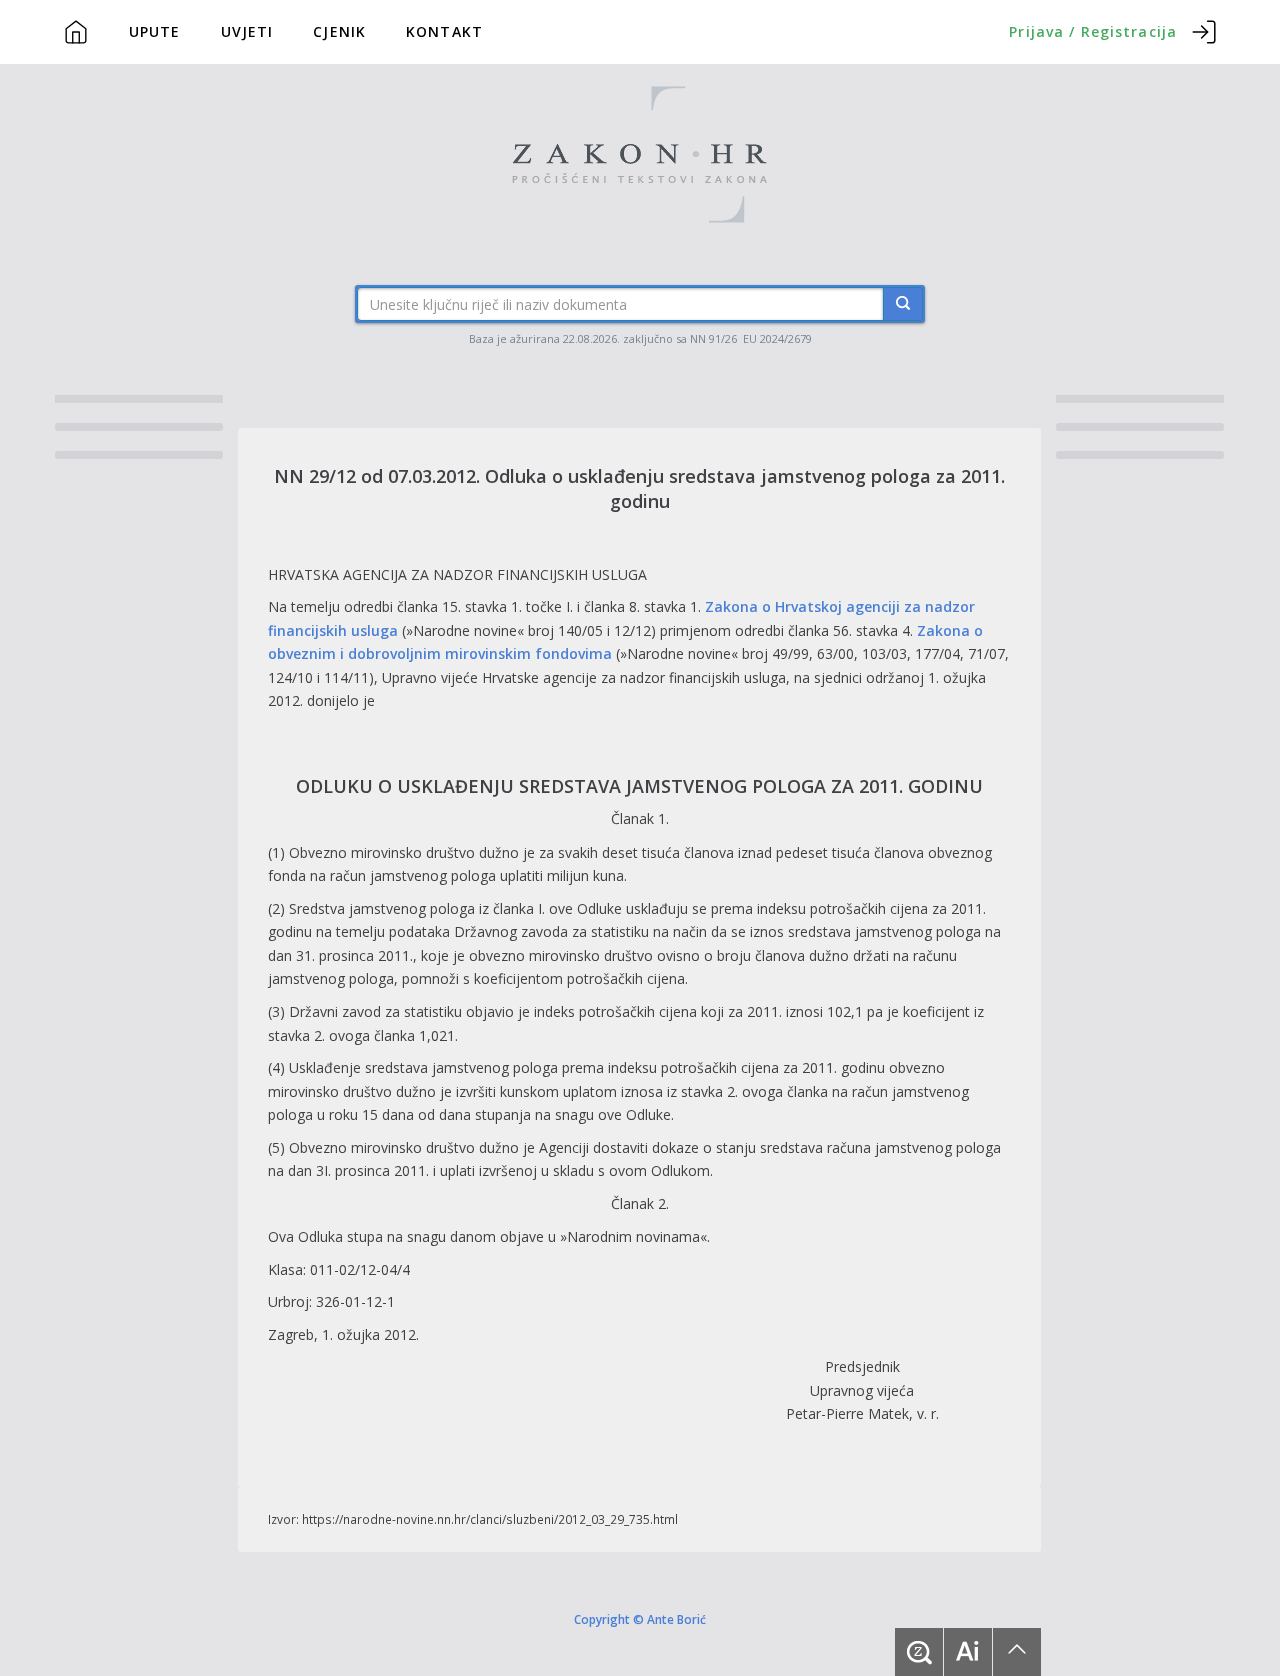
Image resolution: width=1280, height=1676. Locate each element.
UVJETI (247, 31)
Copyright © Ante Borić (640, 1619)
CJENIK (339, 31)
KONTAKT (444, 31)
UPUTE (155, 31)
